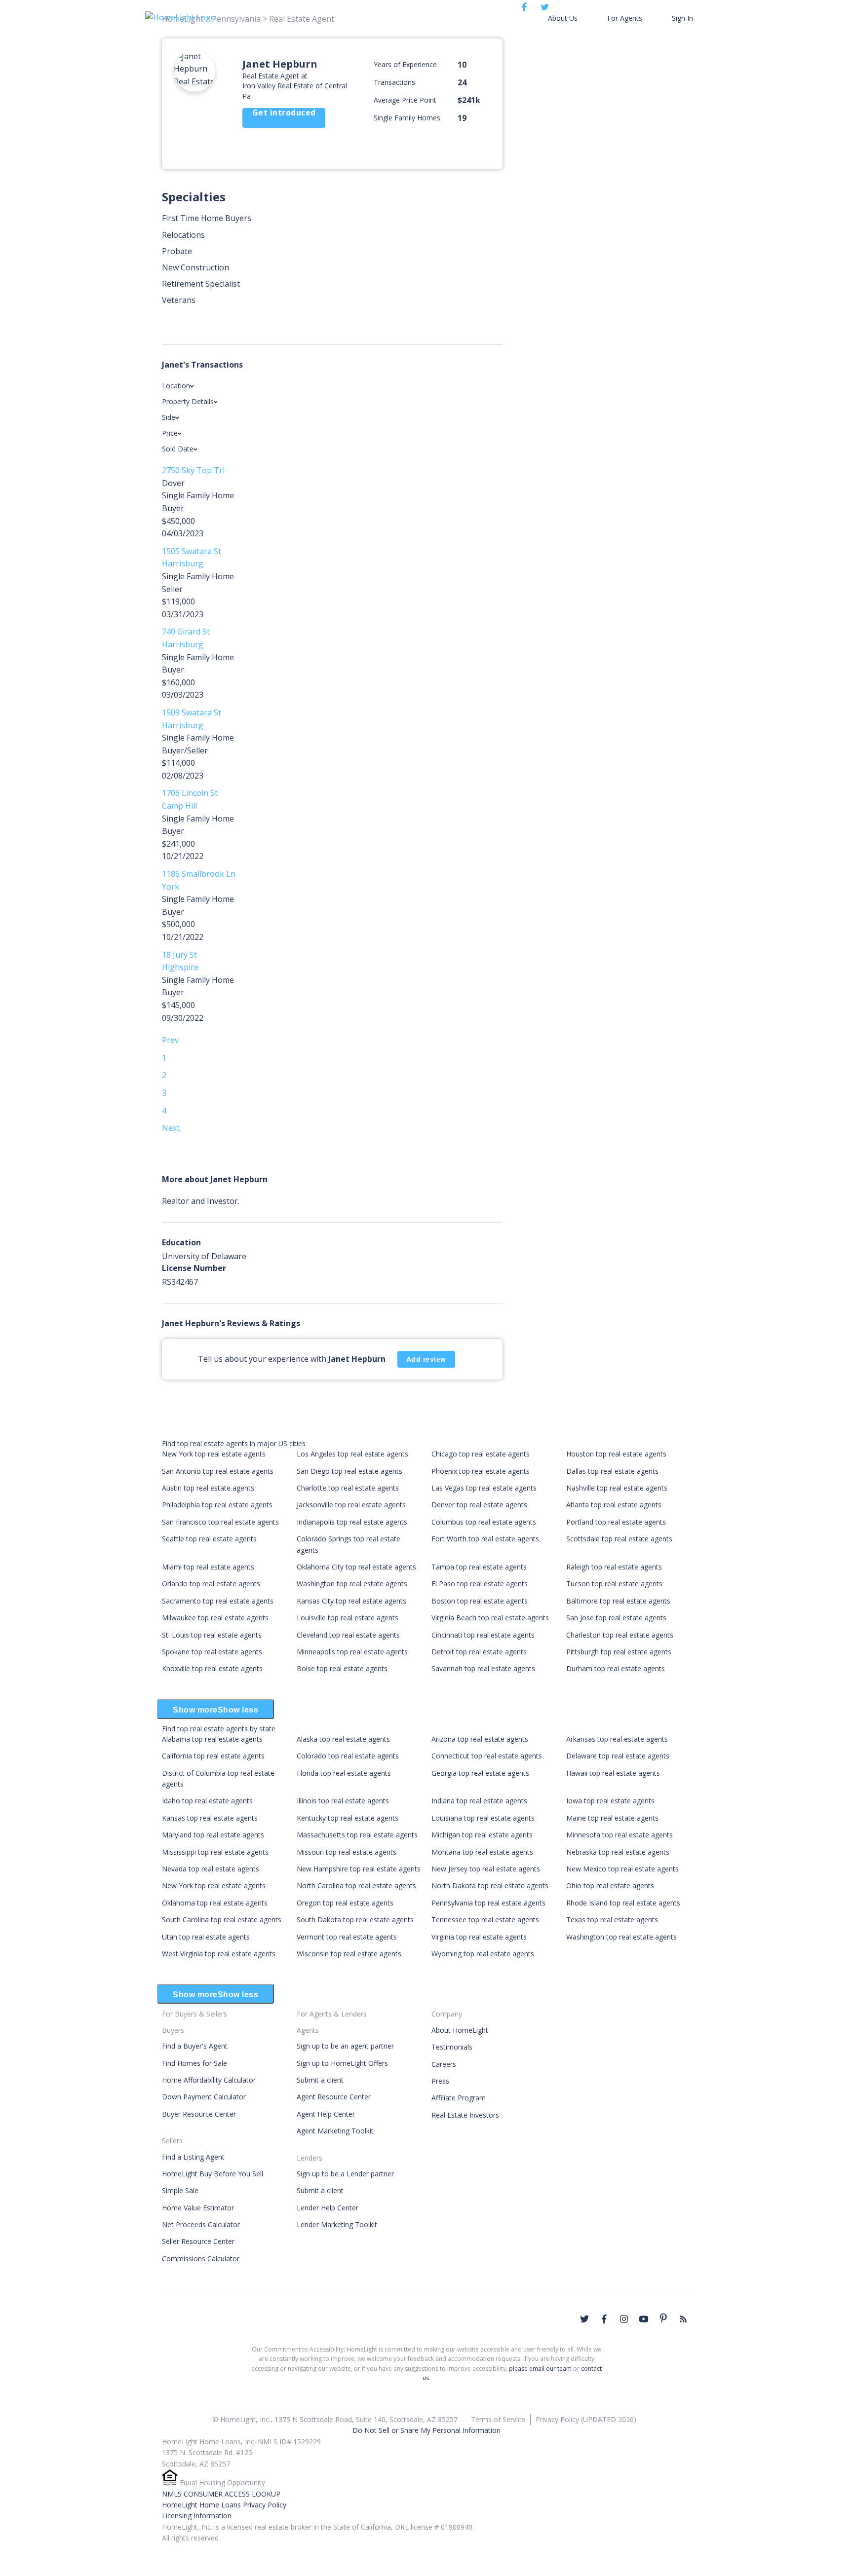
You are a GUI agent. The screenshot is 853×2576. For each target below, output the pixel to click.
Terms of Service (498, 2419)
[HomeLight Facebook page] (604, 2319)
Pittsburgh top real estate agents (619, 1652)
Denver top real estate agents (479, 1505)
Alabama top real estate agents (212, 1739)
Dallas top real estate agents (612, 1471)
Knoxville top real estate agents (212, 1668)
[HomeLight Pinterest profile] (663, 2318)
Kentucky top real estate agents (348, 1818)
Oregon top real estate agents (345, 1903)
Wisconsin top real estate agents (349, 1954)
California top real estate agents (213, 1756)
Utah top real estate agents (206, 1937)
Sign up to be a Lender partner (345, 2174)
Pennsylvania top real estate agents (488, 1903)
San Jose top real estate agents (616, 1618)
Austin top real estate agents (208, 1488)
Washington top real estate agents (352, 1584)
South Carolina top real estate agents (222, 1920)
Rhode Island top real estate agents (623, 1903)
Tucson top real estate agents (614, 1584)
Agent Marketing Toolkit (335, 2131)
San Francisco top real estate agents (220, 1522)
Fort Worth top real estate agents (485, 1539)
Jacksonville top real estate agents (351, 1505)
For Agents (625, 18)
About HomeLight (460, 2030)
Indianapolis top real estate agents (352, 1522)
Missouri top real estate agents (347, 1852)
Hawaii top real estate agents (613, 1773)
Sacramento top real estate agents (218, 1601)
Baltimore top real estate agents (618, 1601)
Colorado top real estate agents (348, 1756)
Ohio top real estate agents (610, 1885)
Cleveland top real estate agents (348, 1635)
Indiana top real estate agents (479, 1801)
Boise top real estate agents (342, 1668)
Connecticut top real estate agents (487, 1756)
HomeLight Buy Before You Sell (213, 2174)
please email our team (540, 2369)
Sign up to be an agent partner (345, 2046)
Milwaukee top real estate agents (215, 1618)
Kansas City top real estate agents (351, 1601)
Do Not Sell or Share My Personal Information (426, 2430)
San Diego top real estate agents (349, 1471)
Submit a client (320, 2080)
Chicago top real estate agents (481, 1454)
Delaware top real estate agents (618, 1756)
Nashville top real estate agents (617, 1488)
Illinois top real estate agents (343, 1801)
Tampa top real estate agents (479, 1567)
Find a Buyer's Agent (195, 2046)
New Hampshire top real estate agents (359, 1869)
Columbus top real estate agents (484, 1522)
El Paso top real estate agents (480, 1584)
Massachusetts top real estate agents (357, 1835)
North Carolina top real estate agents (356, 1885)
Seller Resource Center (198, 2241)
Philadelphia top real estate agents (217, 1505)
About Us (563, 18)
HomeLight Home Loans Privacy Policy (224, 2505)
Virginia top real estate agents (479, 1937)
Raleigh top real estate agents (614, 1567)
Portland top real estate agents (616, 1522)
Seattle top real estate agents (209, 1539)
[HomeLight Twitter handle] (584, 2319)
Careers (444, 2064)
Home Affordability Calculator (209, 2080)
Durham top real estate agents (616, 1668)
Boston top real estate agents (480, 1601)
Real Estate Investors (465, 2115)
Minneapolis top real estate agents (352, 1652)
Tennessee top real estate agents (485, 1920)
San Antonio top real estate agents (218, 1471)
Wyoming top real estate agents (483, 1954)
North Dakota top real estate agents (490, 1885)
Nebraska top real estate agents (618, 1852)
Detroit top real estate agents (479, 1652)
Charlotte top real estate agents (348, 1488)
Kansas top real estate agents (210, 1818)
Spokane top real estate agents (212, 1652)
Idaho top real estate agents (207, 1801)
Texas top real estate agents (612, 1920)
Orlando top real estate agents (211, 1584)
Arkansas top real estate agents (617, 1739)
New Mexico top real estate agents (622, 1869)
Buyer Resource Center (199, 2114)
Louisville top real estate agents (348, 1618)
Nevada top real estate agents (211, 1869)
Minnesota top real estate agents (620, 1835)
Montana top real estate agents (482, 1852)
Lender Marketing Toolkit (337, 2224)
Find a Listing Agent (193, 2157)
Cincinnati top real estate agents (483, 1635)
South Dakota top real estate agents (355, 1920)
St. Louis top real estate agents (212, 1635)
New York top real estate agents (214, 1454)
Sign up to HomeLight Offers (342, 2063)
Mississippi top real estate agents (215, 1852)
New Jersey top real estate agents (486, 1869)
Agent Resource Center (334, 2097)
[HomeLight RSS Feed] (683, 2319)
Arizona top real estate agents (480, 1739)
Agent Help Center (326, 2114)
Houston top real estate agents (616, 1454)
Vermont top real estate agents (347, 1937)
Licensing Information (197, 2516)
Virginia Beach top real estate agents (490, 1618)
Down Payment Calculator (204, 2097)
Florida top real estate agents (344, 1773)
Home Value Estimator (198, 2208)
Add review (426, 1359)
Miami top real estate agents (208, 1567)
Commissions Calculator (201, 2259)
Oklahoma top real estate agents (215, 1903)
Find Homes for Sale (194, 2063)
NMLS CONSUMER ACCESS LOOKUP (221, 2494)
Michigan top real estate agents (482, 1835)
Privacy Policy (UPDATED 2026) (586, 2419)
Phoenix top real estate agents (481, 1471)
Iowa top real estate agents (610, 1801)
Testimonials (452, 2047)
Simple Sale (180, 2190)
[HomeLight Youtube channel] (644, 2319)
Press (440, 2081)
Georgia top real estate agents (480, 1773)
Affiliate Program (459, 2098)
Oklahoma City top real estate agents (356, 1567)
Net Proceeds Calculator (201, 2224)
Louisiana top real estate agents (483, 1818)
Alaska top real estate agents (343, 1739)
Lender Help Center (328, 2208)
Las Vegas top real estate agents (484, 1488)
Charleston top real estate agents (620, 1635)
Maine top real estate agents (612, 1818)
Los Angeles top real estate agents (352, 1454)
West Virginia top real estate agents (219, 1954)
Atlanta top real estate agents (614, 1505)
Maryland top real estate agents (213, 1835)
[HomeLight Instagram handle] (624, 2319)
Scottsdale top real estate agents (619, 1539)
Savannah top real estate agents (483, 1668)
